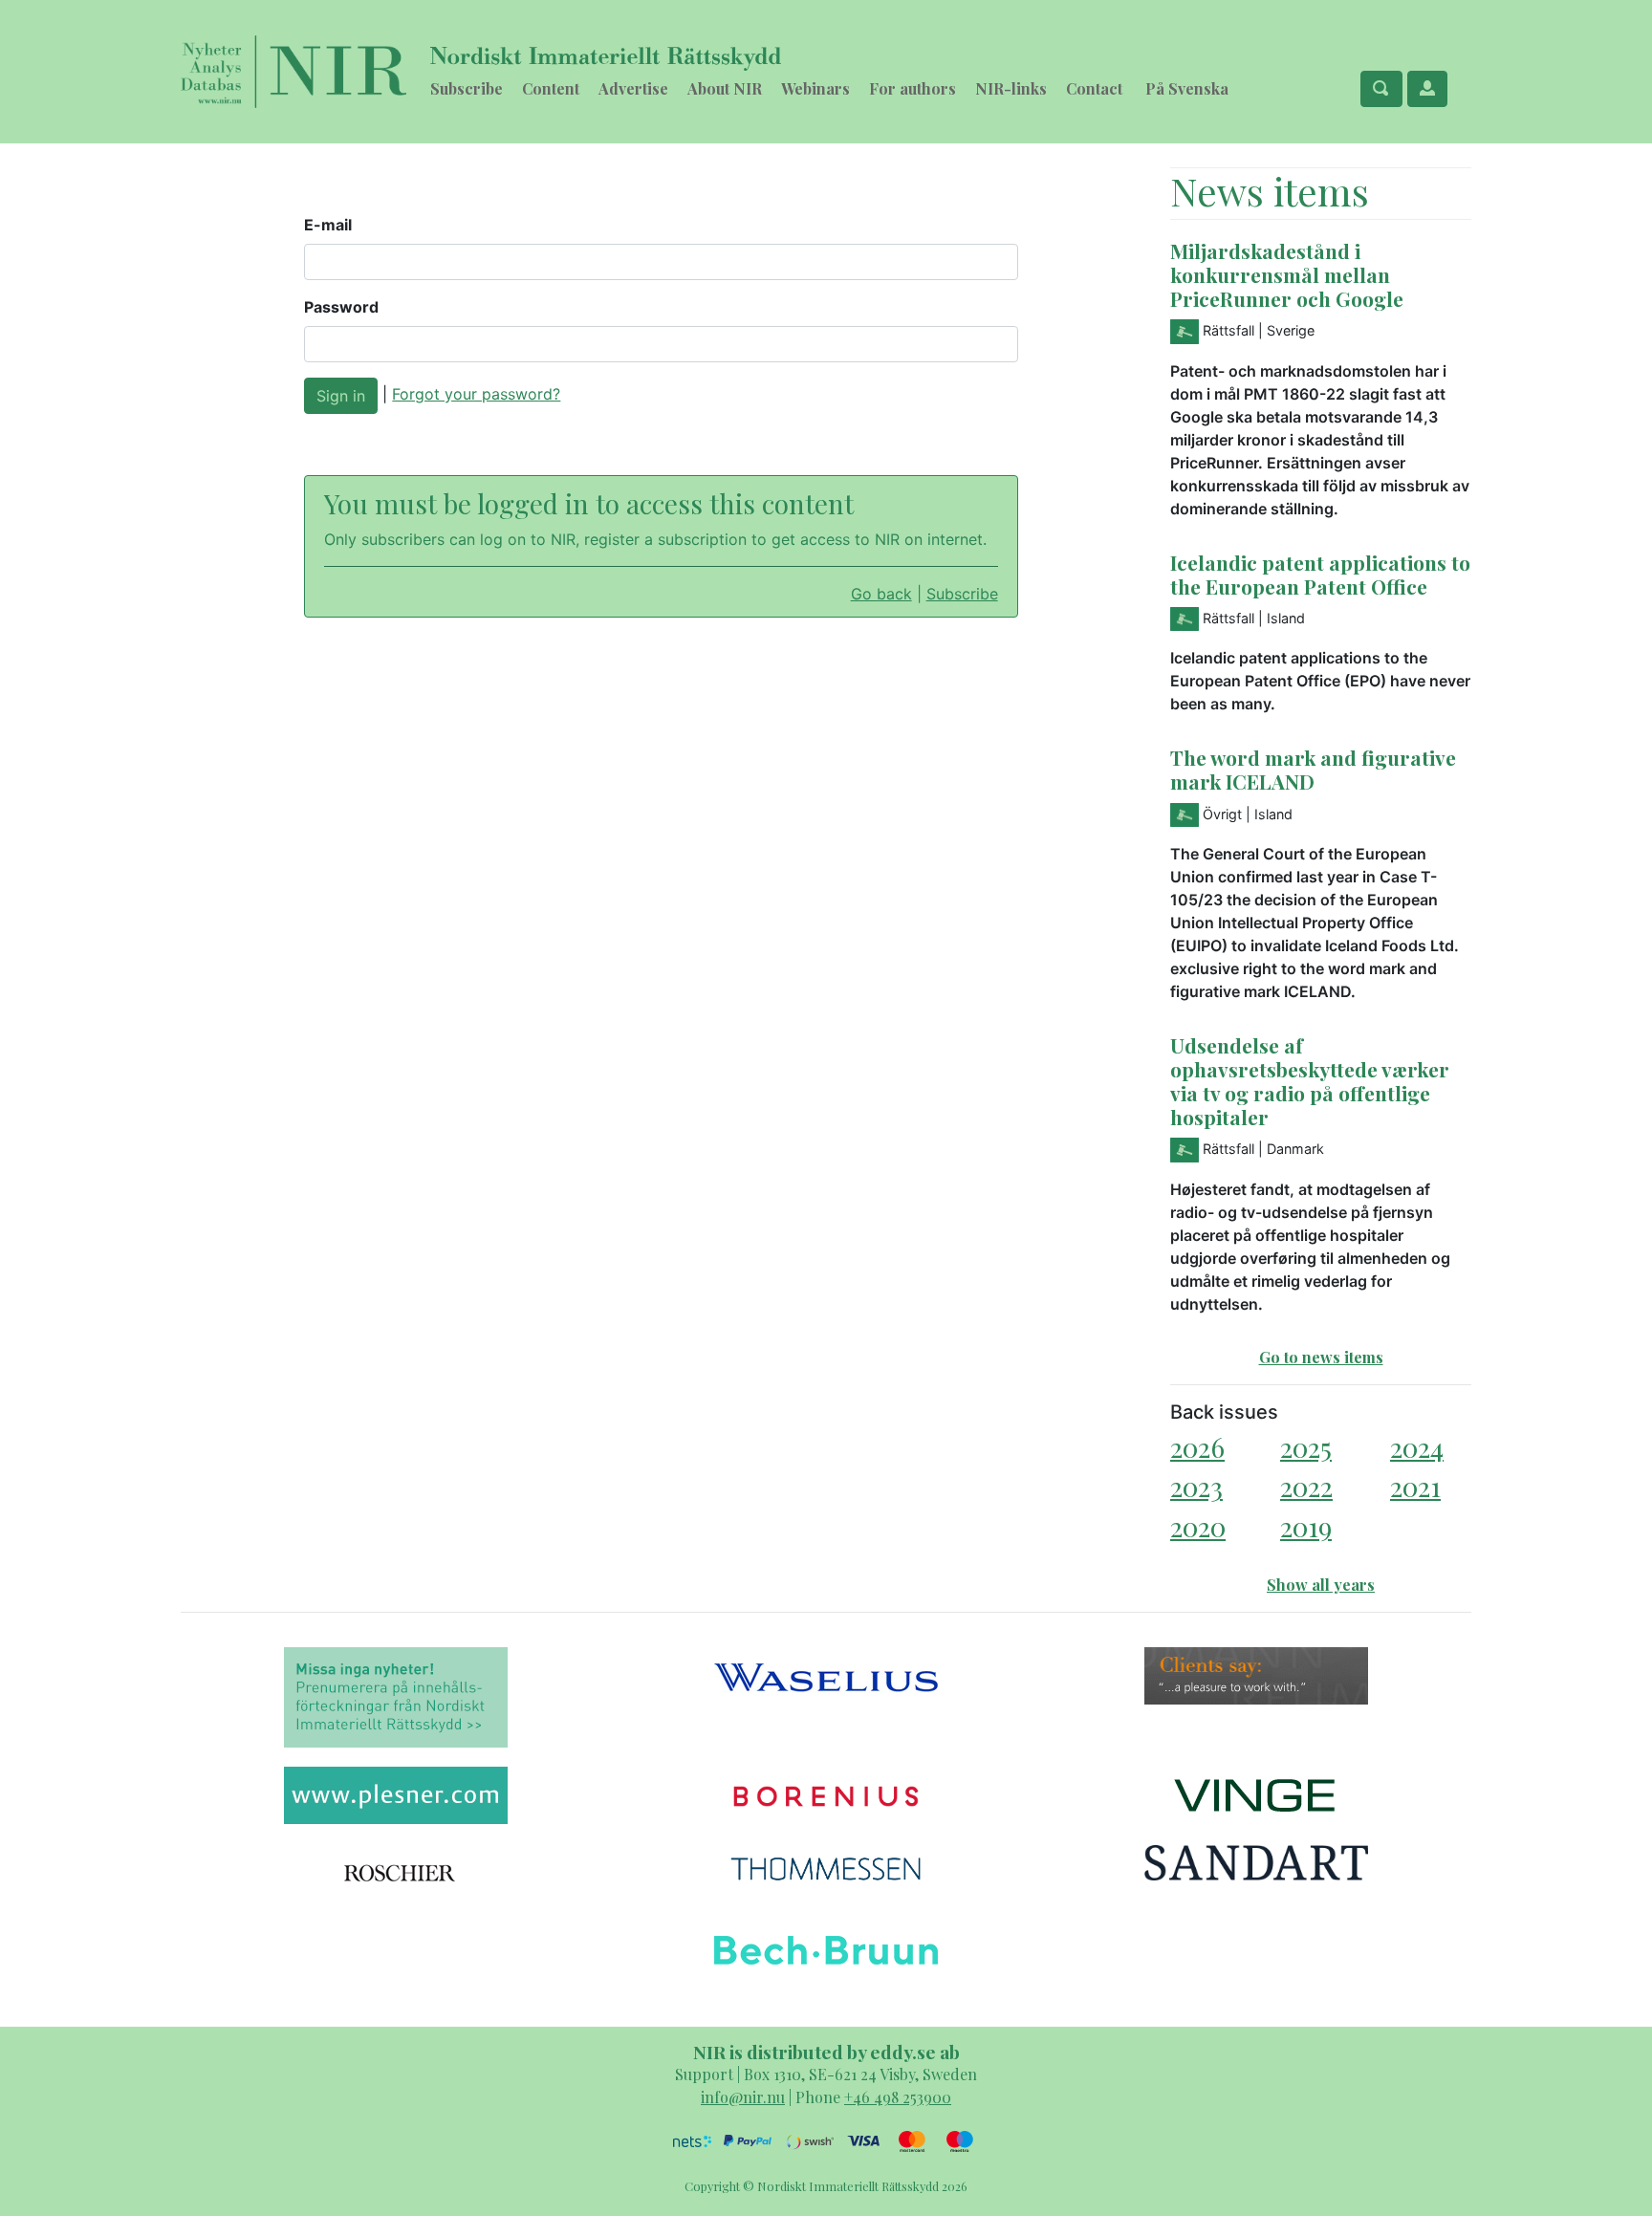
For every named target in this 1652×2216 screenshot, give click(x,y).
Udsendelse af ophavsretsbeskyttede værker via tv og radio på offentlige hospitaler (1310, 1081)
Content (551, 88)
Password (341, 307)
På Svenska (1187, 88)
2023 (1196, 1486)
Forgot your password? (476, 394)
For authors (913, 88)
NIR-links (1011, 88)
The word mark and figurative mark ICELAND (1313, 769)
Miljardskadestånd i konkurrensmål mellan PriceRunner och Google (1287, 274)
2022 (1306, 1486)
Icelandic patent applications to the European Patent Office (1320, 574)
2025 (1306, 1447)
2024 (1417, 1447)
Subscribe (467, 88)
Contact (1094, 88)
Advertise (633, 88)
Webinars (815, 88)
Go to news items (1321, 1357)
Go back (881, 594)
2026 (1197, 1447)
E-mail (328, 225)
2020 (1198, 1526)
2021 (1415, 1486)
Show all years (1321, 1585)
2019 (1306, 1526)
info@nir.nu (743, 2097)
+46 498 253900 (898, 2097)
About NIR (725, 88)
